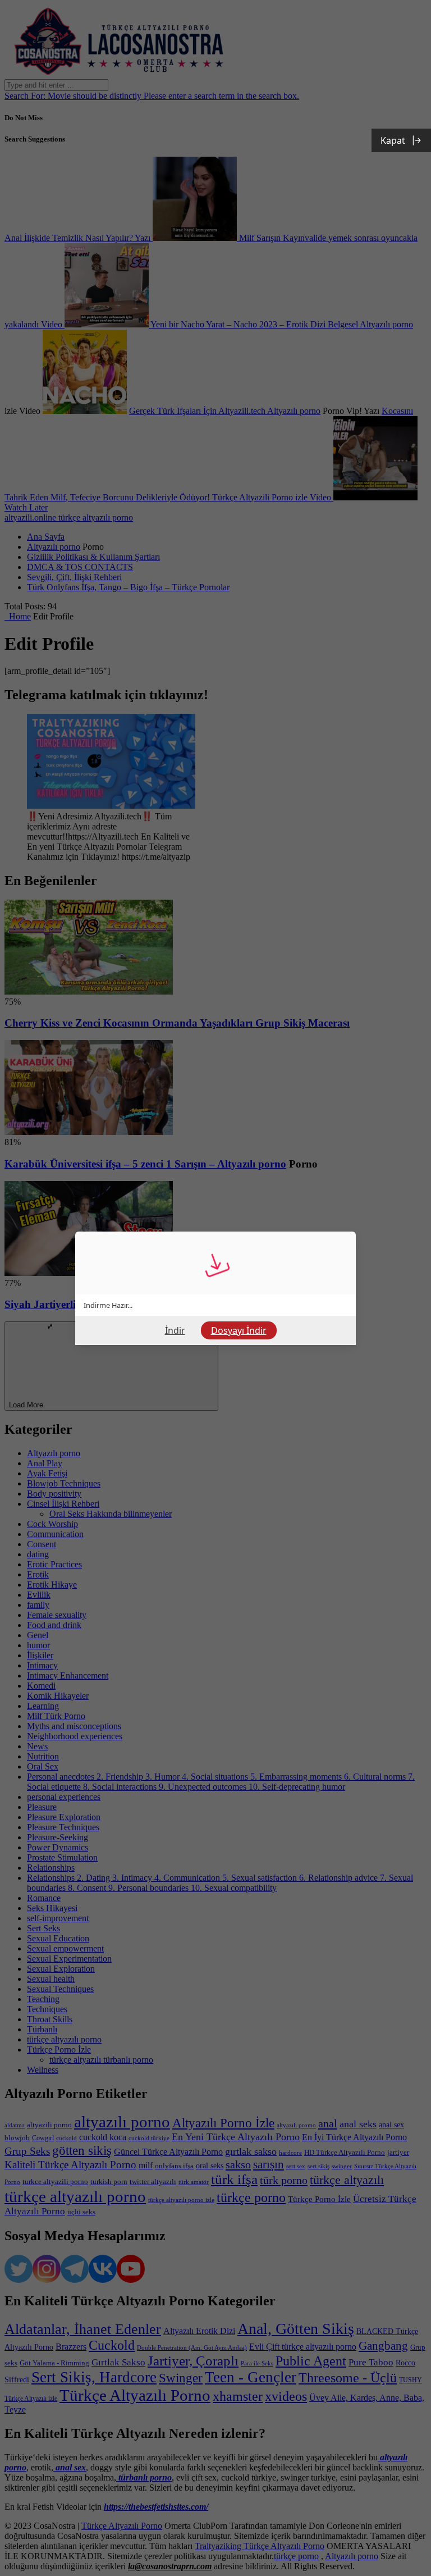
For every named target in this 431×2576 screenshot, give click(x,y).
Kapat (393, 140)
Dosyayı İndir (239, 1330)
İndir (175, 1330)
